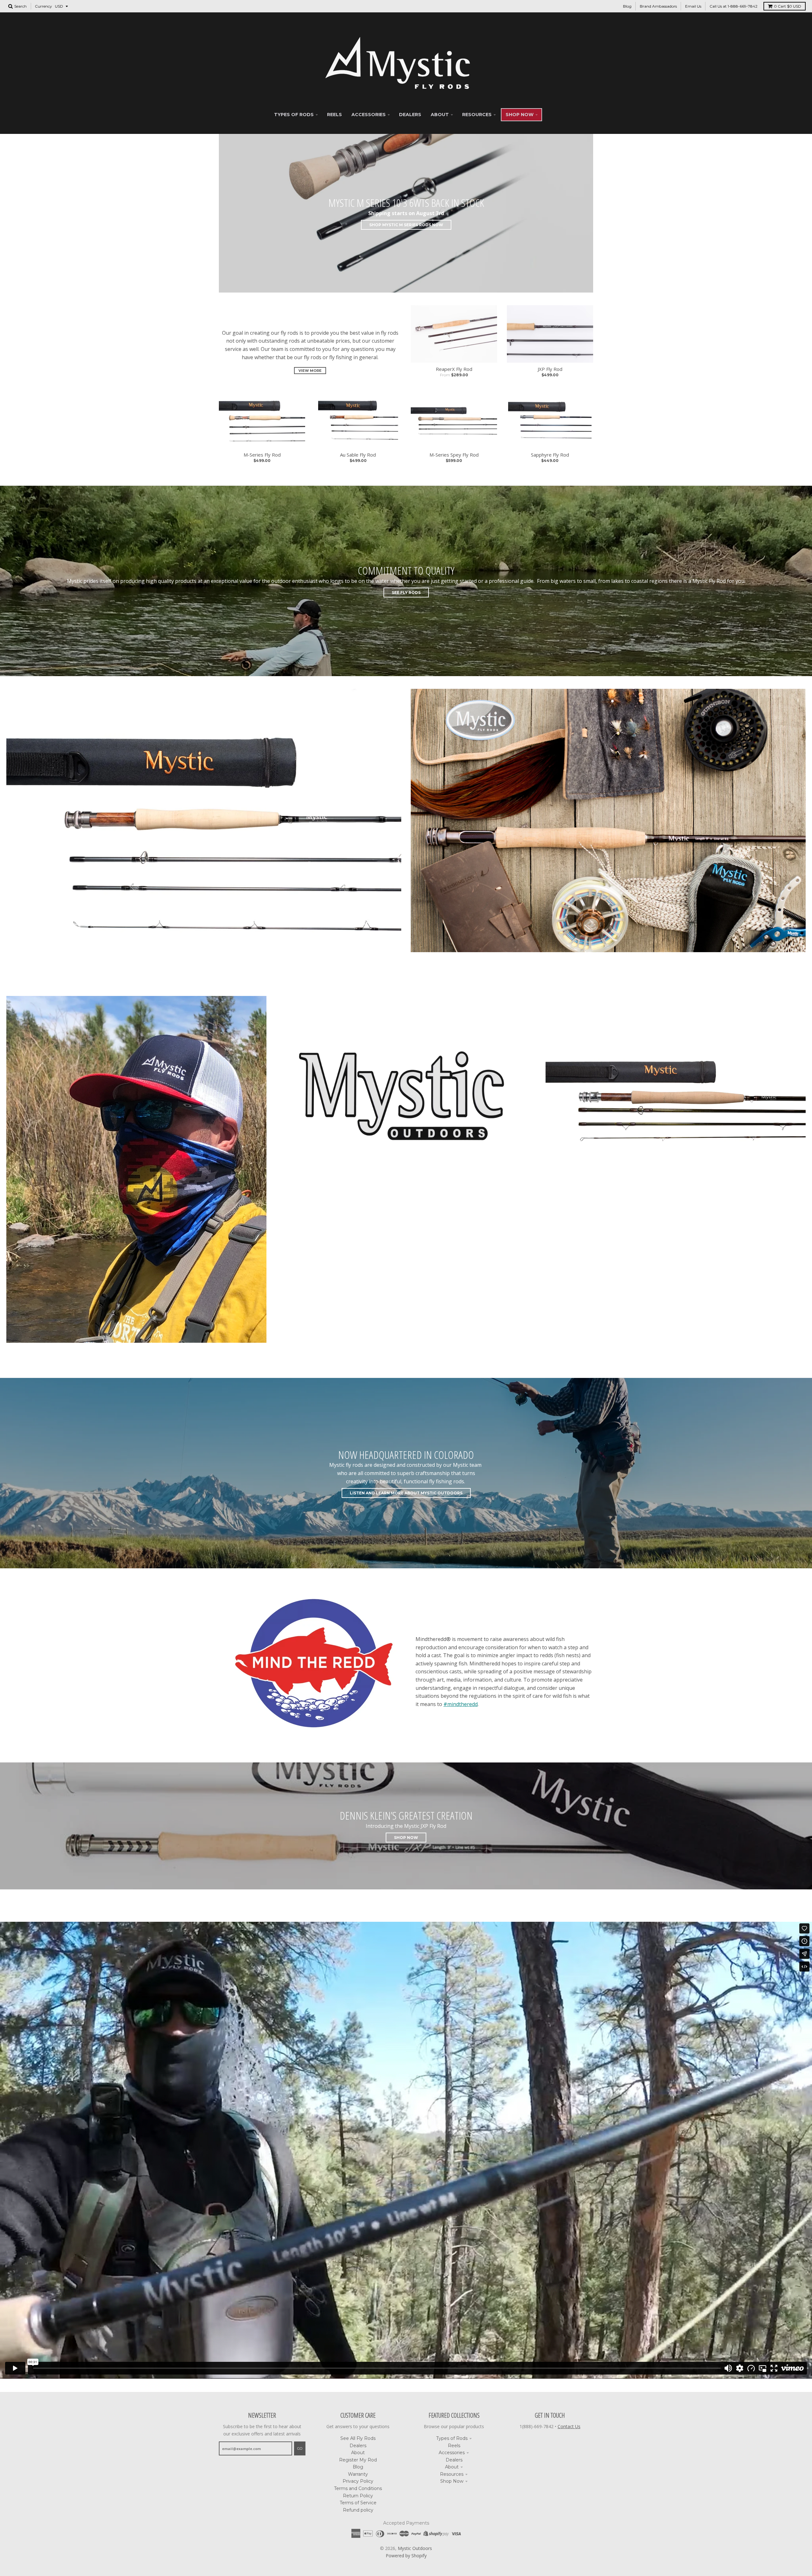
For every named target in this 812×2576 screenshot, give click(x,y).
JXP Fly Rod (550, 369)
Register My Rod (358, 2460)
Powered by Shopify (406, 2556)
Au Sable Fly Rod (358, 455)
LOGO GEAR (136, 1350)
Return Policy (358, 2496)
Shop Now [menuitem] (520, 115)
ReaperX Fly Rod (454, 369)
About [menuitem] (440, 115)
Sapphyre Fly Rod (550, 455)
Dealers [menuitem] (410, 115)
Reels (454, 2446)
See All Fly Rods (358, 2438)
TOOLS (608, 959)
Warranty (358, 2474)
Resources (452, 2474)
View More (310, 371)
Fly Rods (204, 981)
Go (300, 2448)
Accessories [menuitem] (369, 115)
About (358, 2453)
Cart (788, 6)
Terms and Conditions (358, 2488)
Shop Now (406, 1838)
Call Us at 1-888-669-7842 (733, 6)
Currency (43, 6)
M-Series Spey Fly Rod (454, 455)
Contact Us (569, 2426)
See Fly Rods (406, 593)
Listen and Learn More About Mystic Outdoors (406, 1493)
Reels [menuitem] (334, 115)
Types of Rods (452, 2438)
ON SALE (676, 1209)
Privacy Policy (358, 2481)
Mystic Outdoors (415, 2548)
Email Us (693, 6)
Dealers (358, 2446)
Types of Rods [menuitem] (294, 115)
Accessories (452, 2453)
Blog (627, 6)
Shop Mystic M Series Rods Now (406, 225)
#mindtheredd (461, 1704)
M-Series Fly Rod (262, 455)
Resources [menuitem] (477, 115)
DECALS (406, 1209)
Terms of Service (358, 2503)
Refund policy (358, 2510)
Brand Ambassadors (658, 6)
